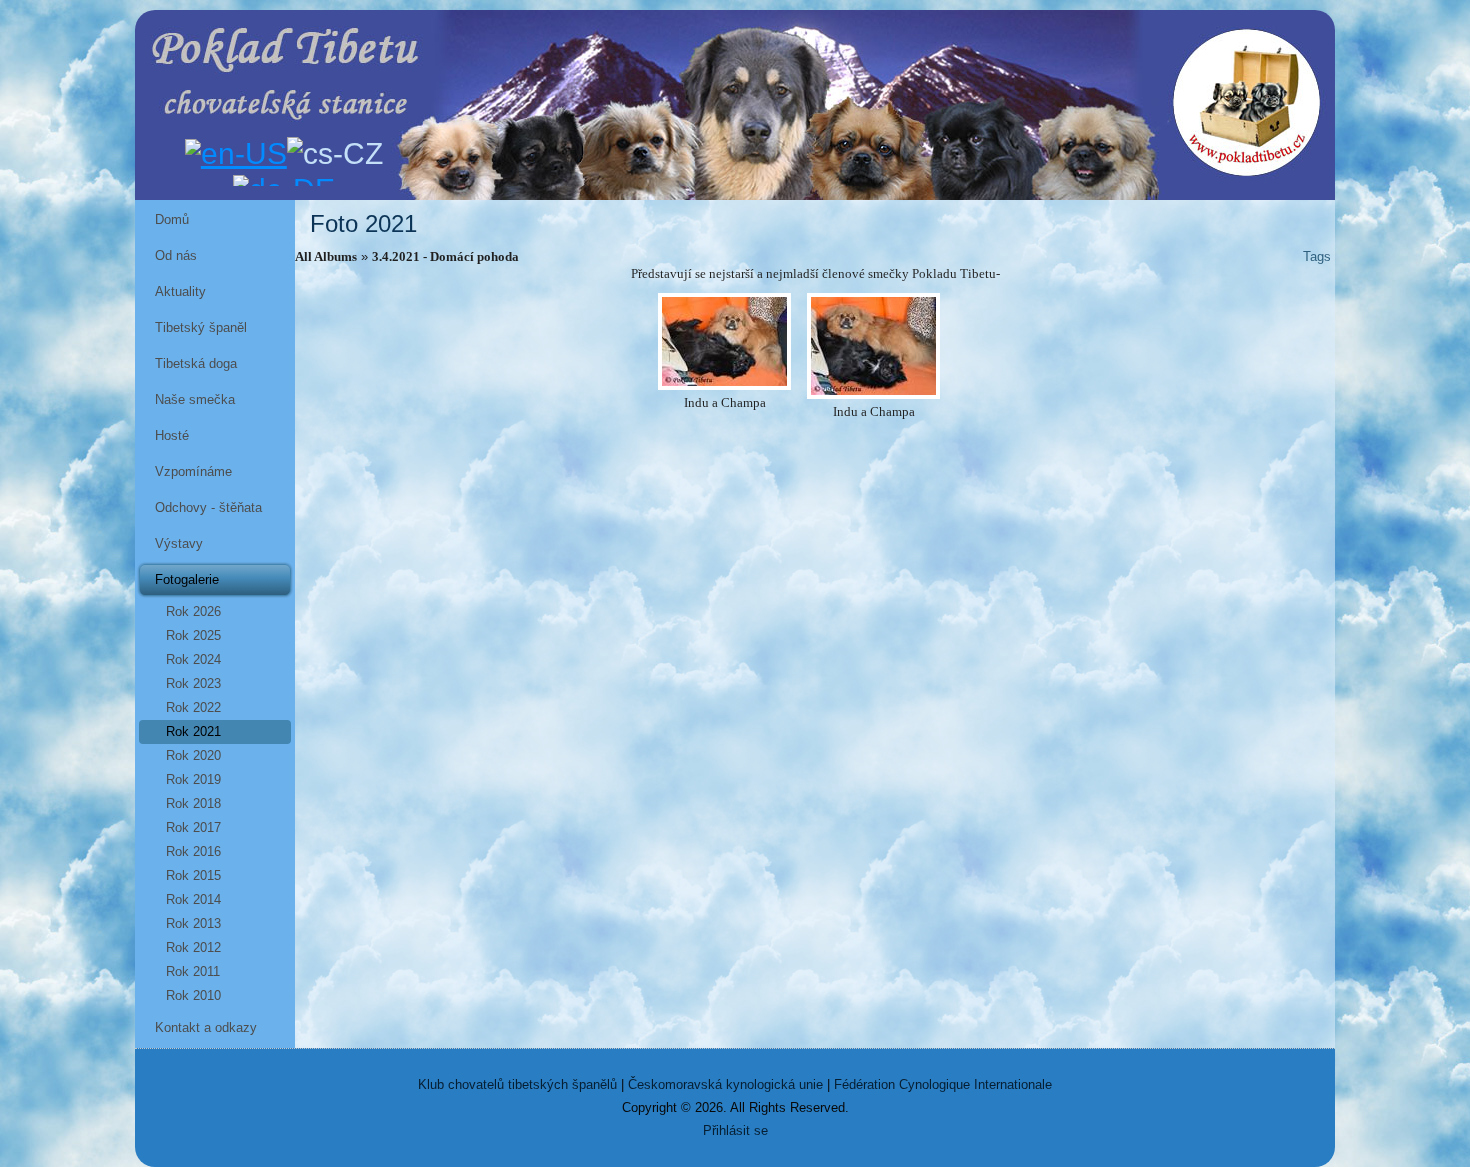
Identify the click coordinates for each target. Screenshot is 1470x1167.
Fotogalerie (187, 579)
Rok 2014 (193, 899)
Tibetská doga (196, 363)
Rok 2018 (193, 803)
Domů (172, 219)
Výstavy (179, 543)
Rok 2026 (193, 611)
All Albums (326, 256)
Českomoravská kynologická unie (725, 1084)
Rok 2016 (193, 851)
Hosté (172, 435)
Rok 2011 (193, 971)
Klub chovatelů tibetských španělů (517, 1084)
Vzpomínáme (193, 471)
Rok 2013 (193, 923)
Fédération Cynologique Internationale (943, 1084)
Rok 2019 (193, 779)
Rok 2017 (193, 827)
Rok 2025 (193, 635)
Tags (1317, 256)
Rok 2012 (193, 947)
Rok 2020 (193, 755)
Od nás (176, 255)
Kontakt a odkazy (206, 1027)
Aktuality (180, 291)
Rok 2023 (193, 683)
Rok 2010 (193, 995)
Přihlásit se (735, 1130)
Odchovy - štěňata (208, 507)
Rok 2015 (193, 875)
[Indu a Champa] (724, 341)
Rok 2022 (193, 707)
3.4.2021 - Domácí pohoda (445, 256)
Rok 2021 (193, 731)
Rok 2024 (193, 659)
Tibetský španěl (201, 327)
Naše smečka (195, 399)
